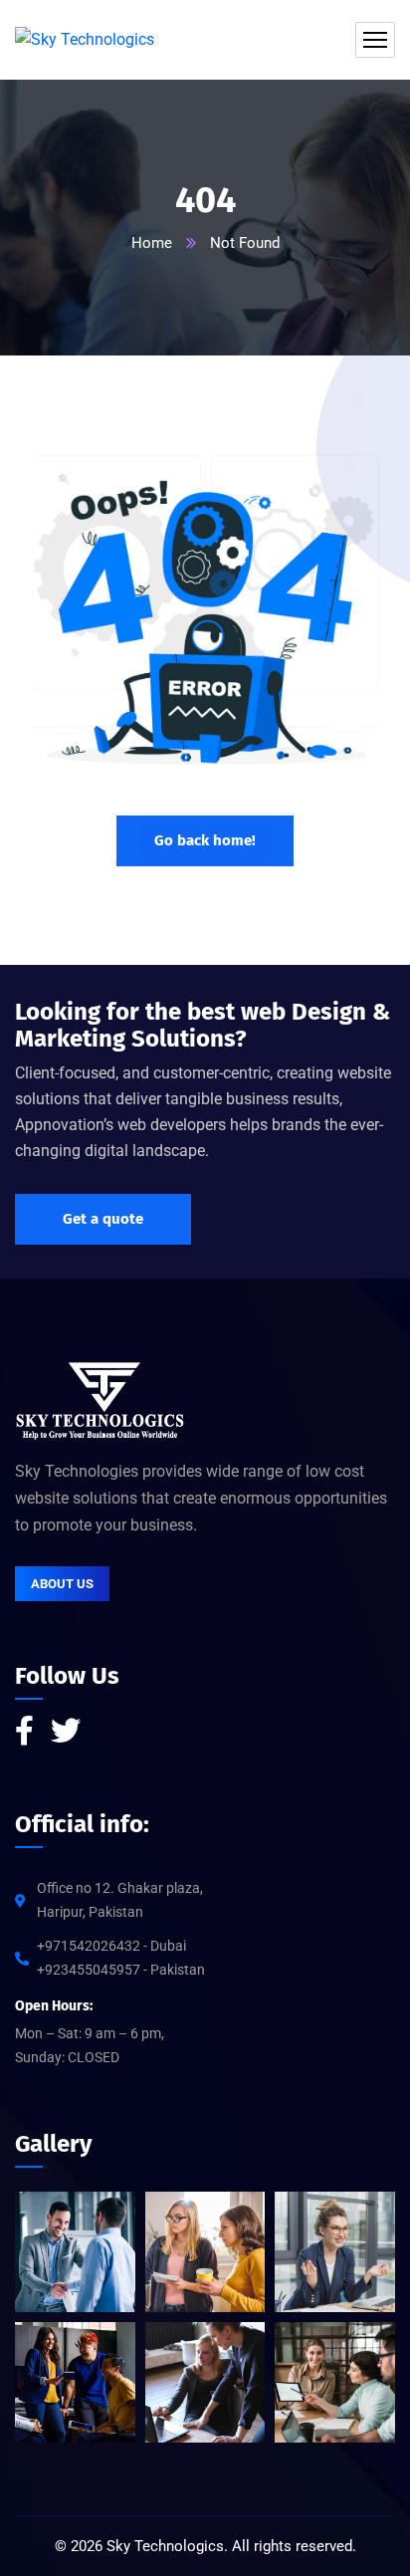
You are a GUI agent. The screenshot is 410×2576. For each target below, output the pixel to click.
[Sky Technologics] (85, 40)
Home (152, 243)
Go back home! (205, 840)
